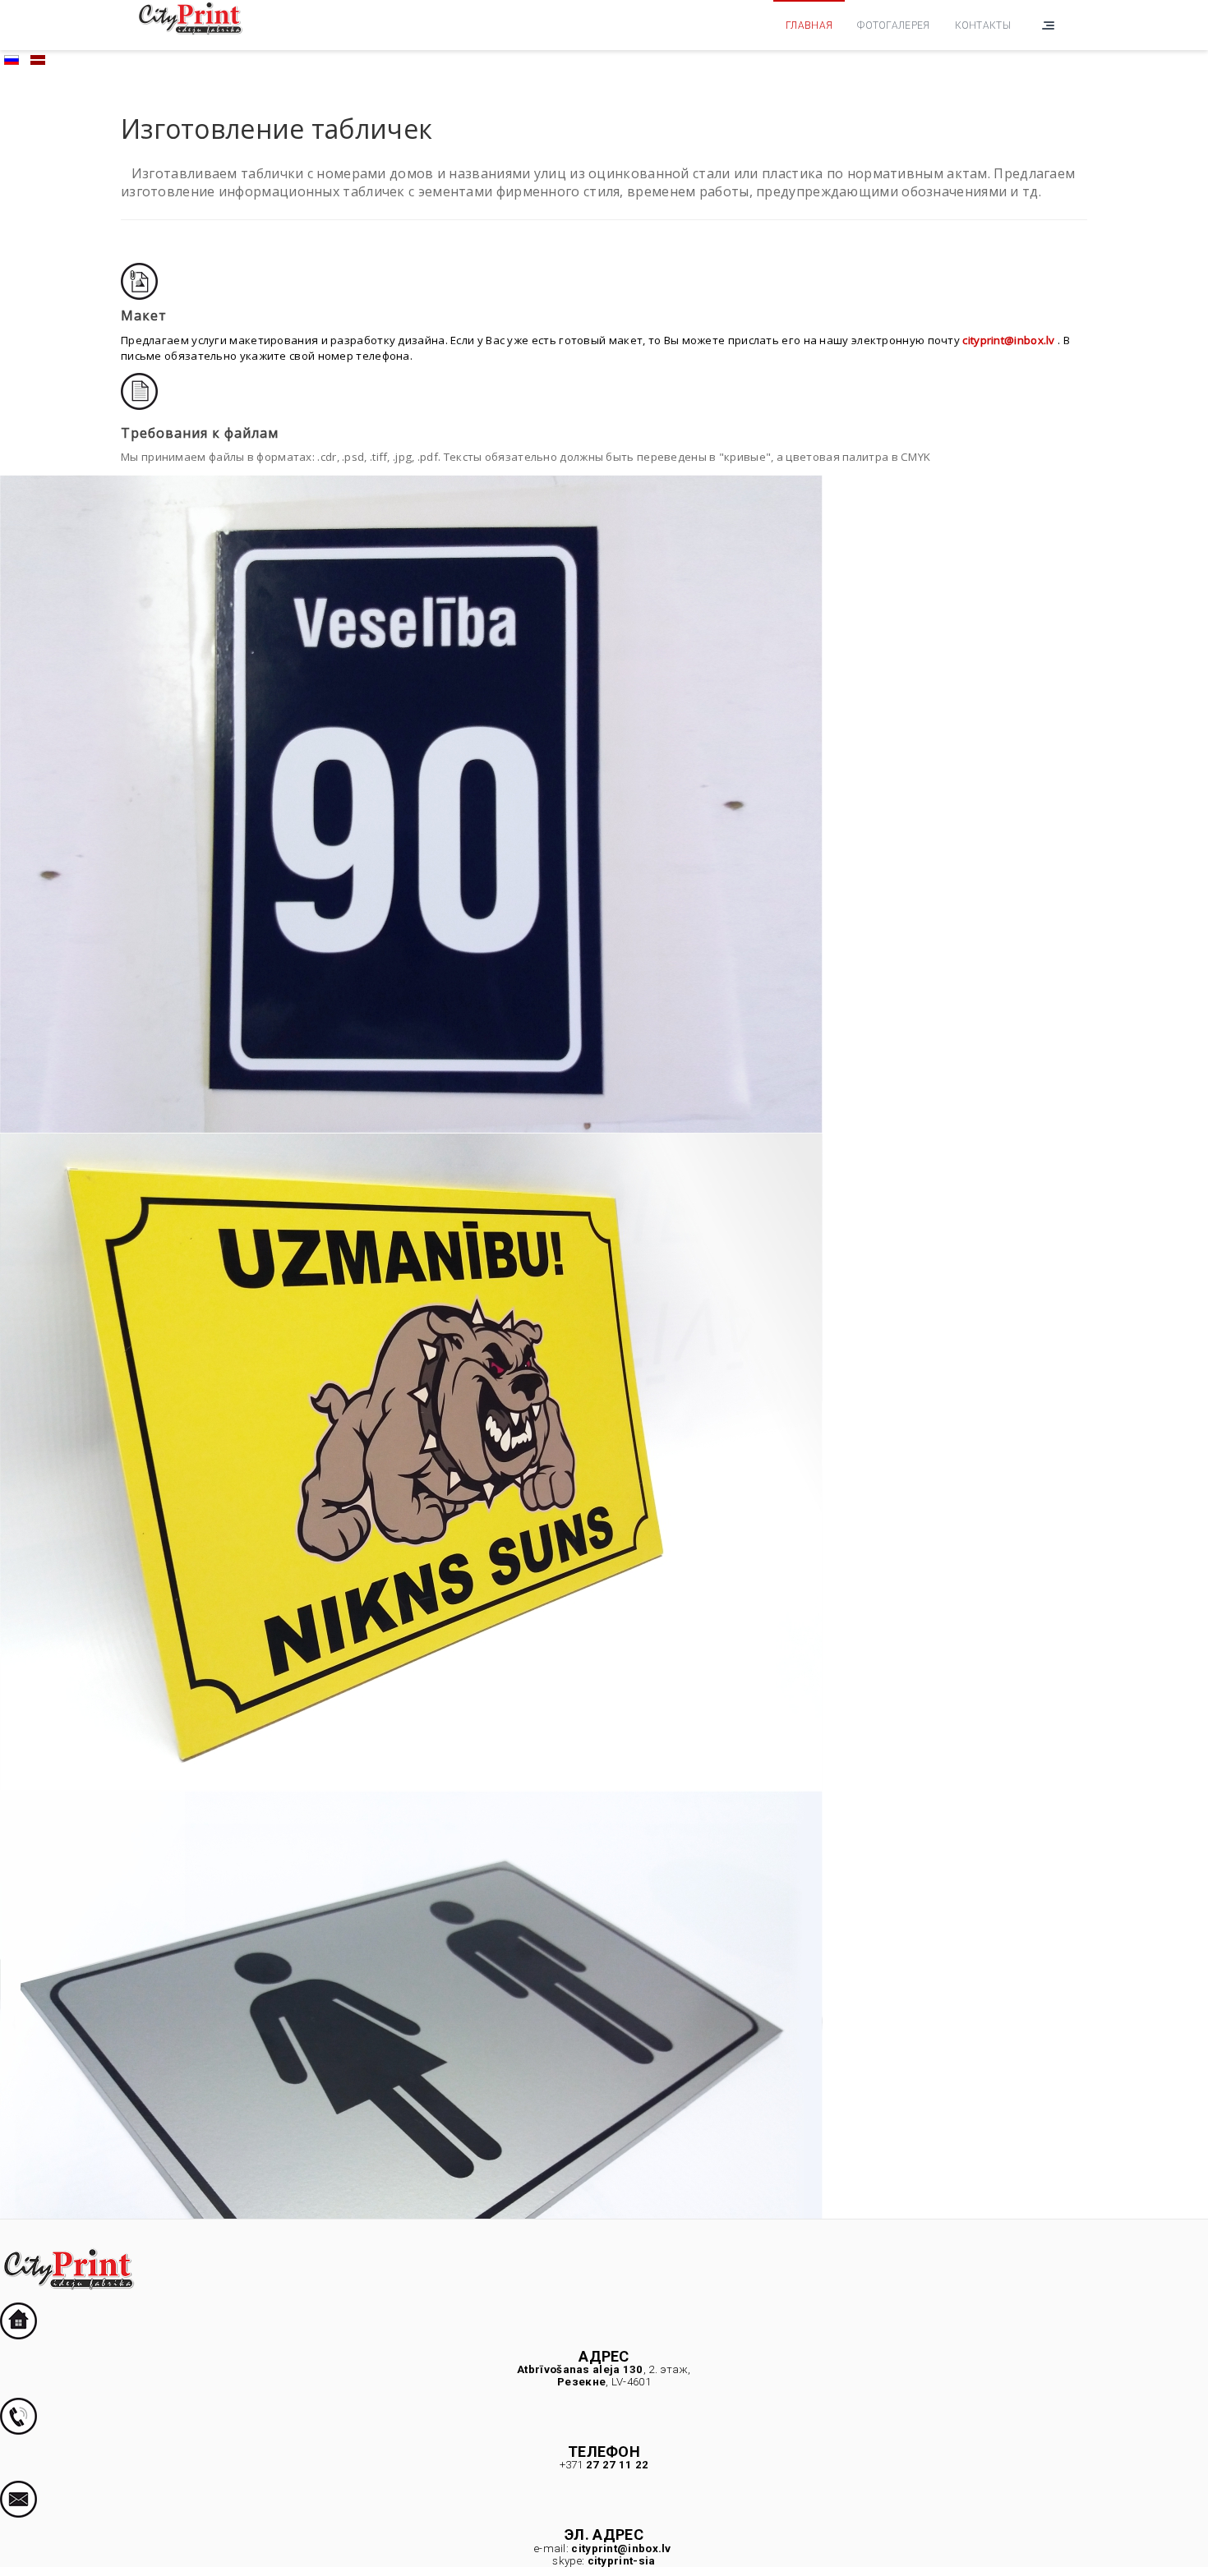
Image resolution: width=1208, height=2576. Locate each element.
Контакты (983, 25)
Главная (809, 25)
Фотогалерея (893, 25)
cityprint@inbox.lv (1008, 340)
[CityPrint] (190, 17)
